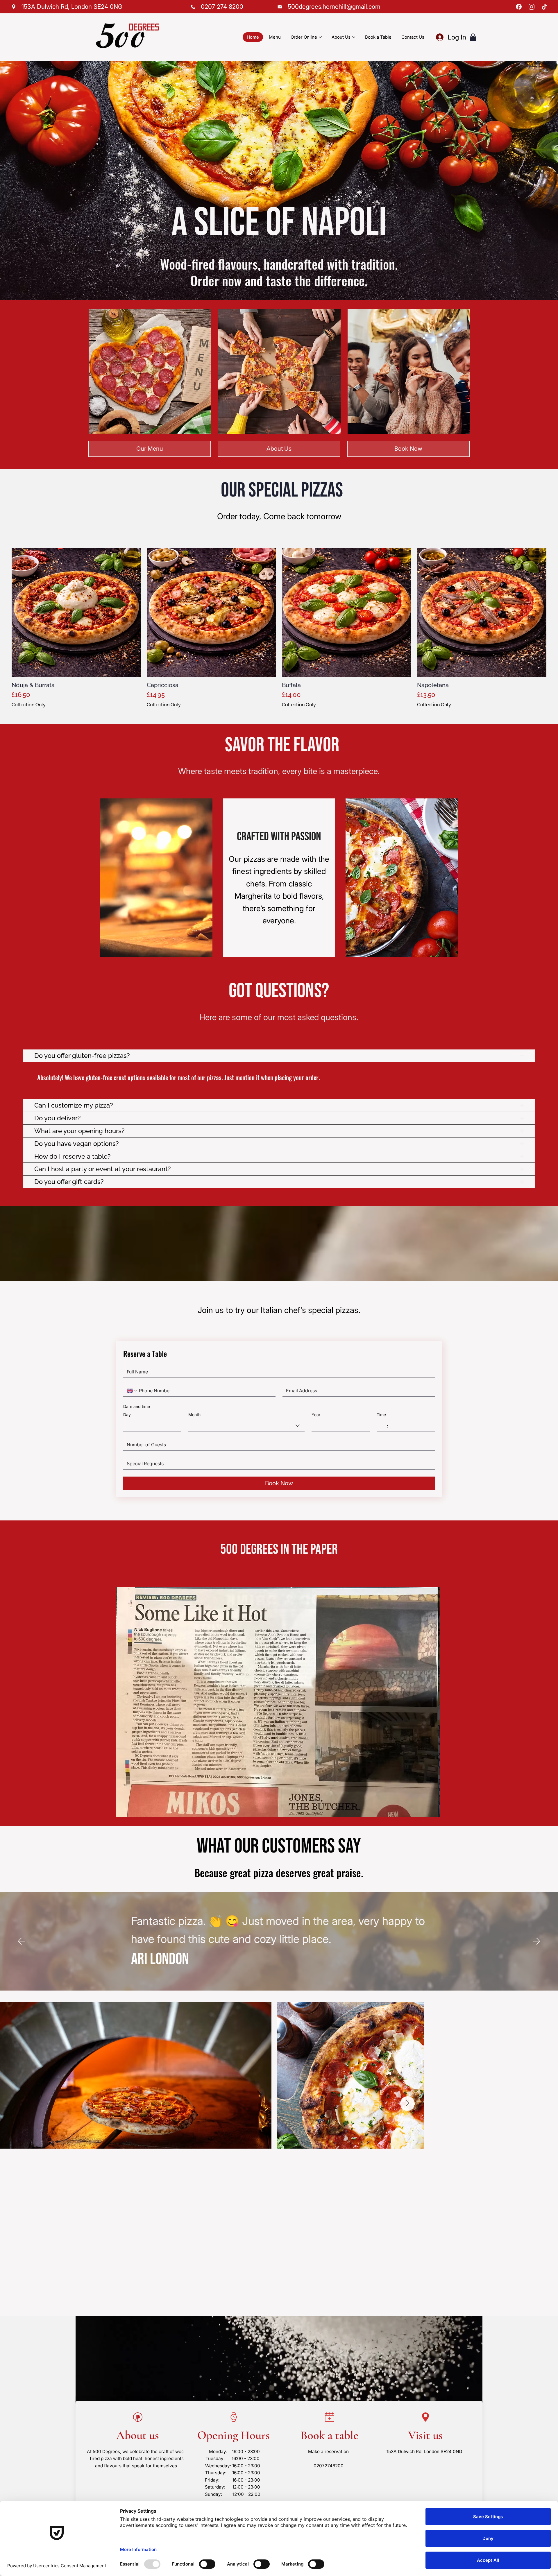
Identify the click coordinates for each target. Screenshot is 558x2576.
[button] (473, 37)
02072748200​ (329, 2466)
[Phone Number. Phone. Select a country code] (132, 1391)
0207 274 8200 (222, 7)
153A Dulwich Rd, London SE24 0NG (424, 2452)
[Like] (14, 7)
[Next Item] (407, 2104)
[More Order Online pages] (320, 37)
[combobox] (246, 1426)
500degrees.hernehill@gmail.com (334, 7)
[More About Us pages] (354, 37)
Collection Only (29, 705)
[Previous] (22, 1941)
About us (138, 2436)
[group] (279, 628)
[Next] (536, 1941)
